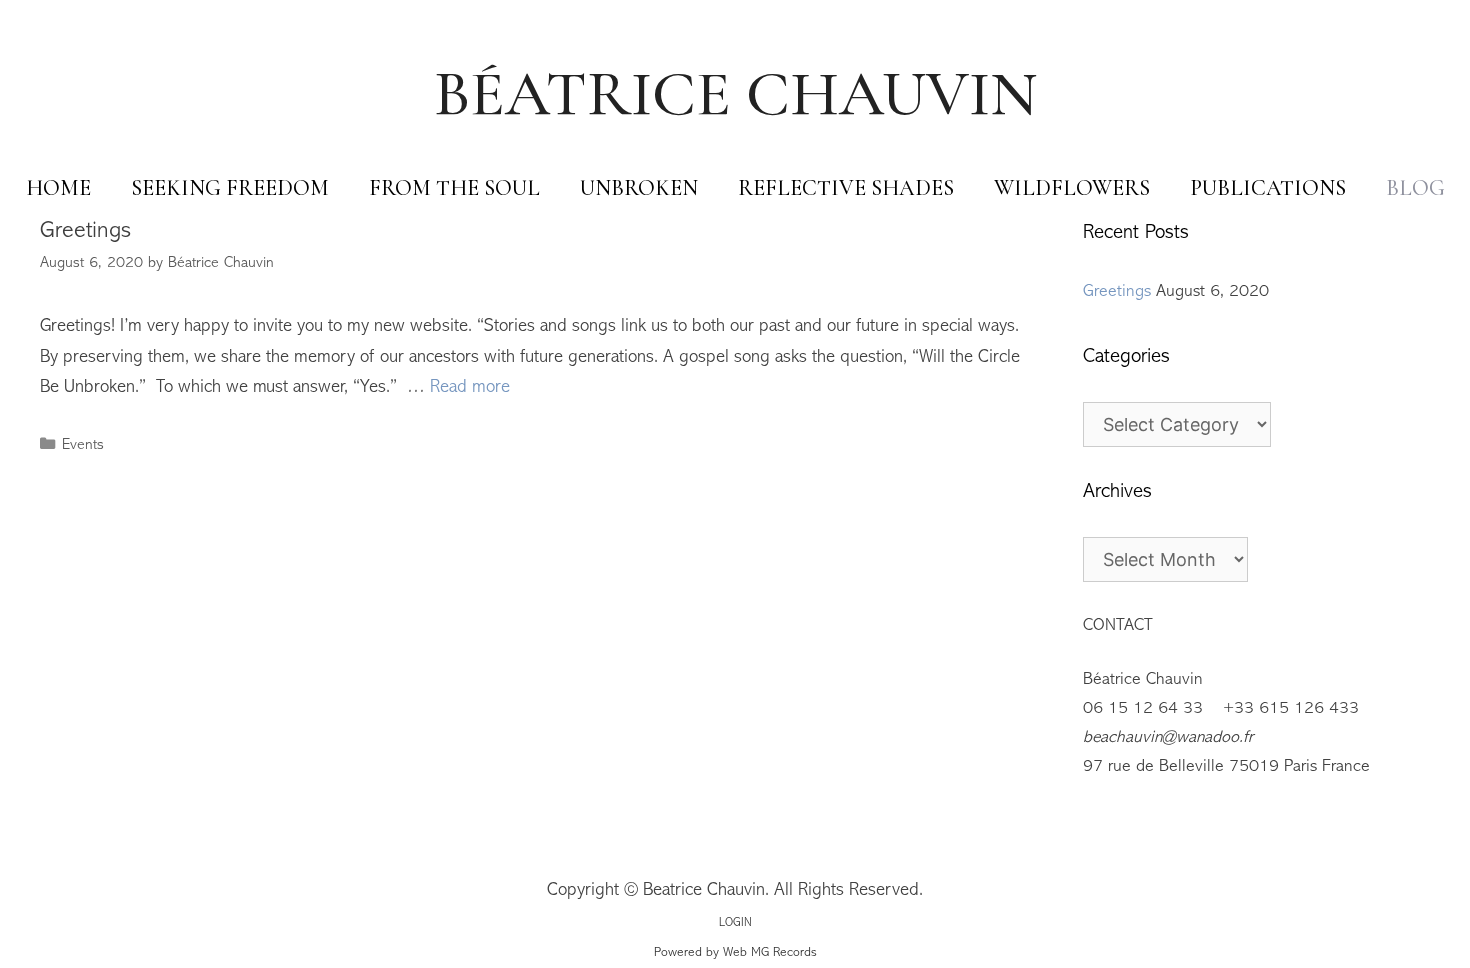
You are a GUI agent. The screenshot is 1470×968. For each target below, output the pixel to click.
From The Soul (454, 188)
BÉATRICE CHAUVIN (735, 93)
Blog (1415, 188)
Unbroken (639, 188)
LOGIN (735, 923)
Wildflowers (1072, 188)
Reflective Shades (846, 188)
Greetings (85, 231)
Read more (470, 388)
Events (83, 445)
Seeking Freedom (230, 188)
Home (58, 188)
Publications (1268, 188)
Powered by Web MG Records (735, 953)
